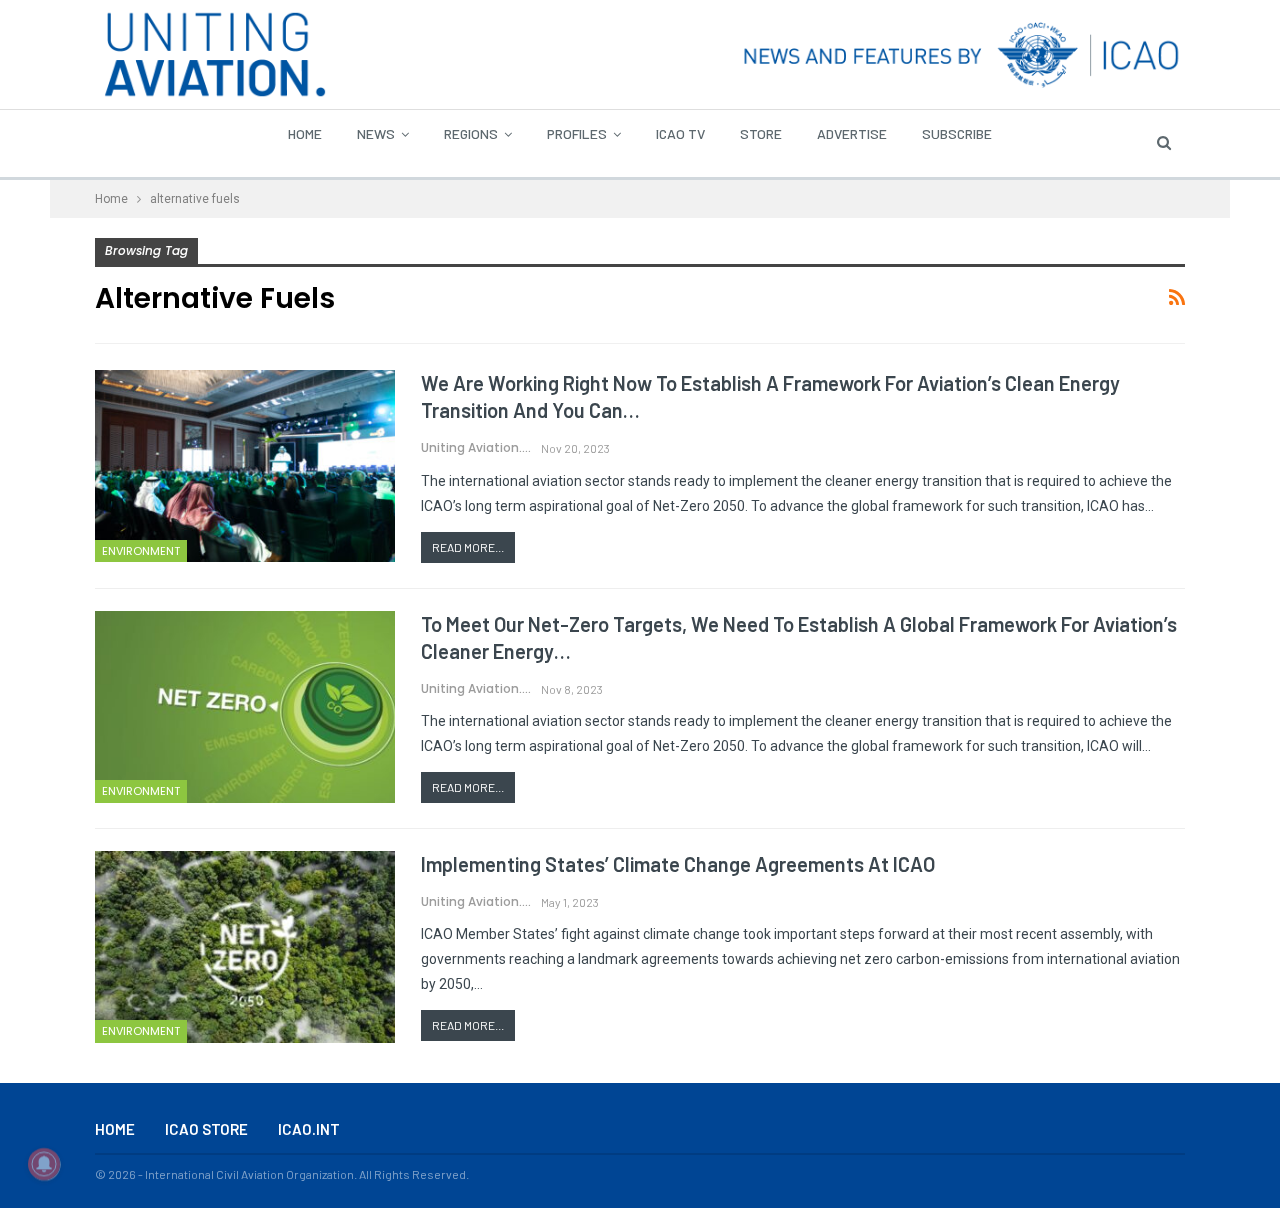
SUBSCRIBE (957, 133)
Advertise (852, 133)
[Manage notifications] (44, 1164)
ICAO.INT (309, 1129)
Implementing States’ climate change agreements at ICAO (678, 864)
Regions (471, 133)
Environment (141, 551)
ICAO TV (680, 133)
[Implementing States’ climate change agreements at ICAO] (245, 947)
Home (305, 133)
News (376, 133)
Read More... (468, 547)
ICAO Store (206, 1129)
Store (761, 133)
